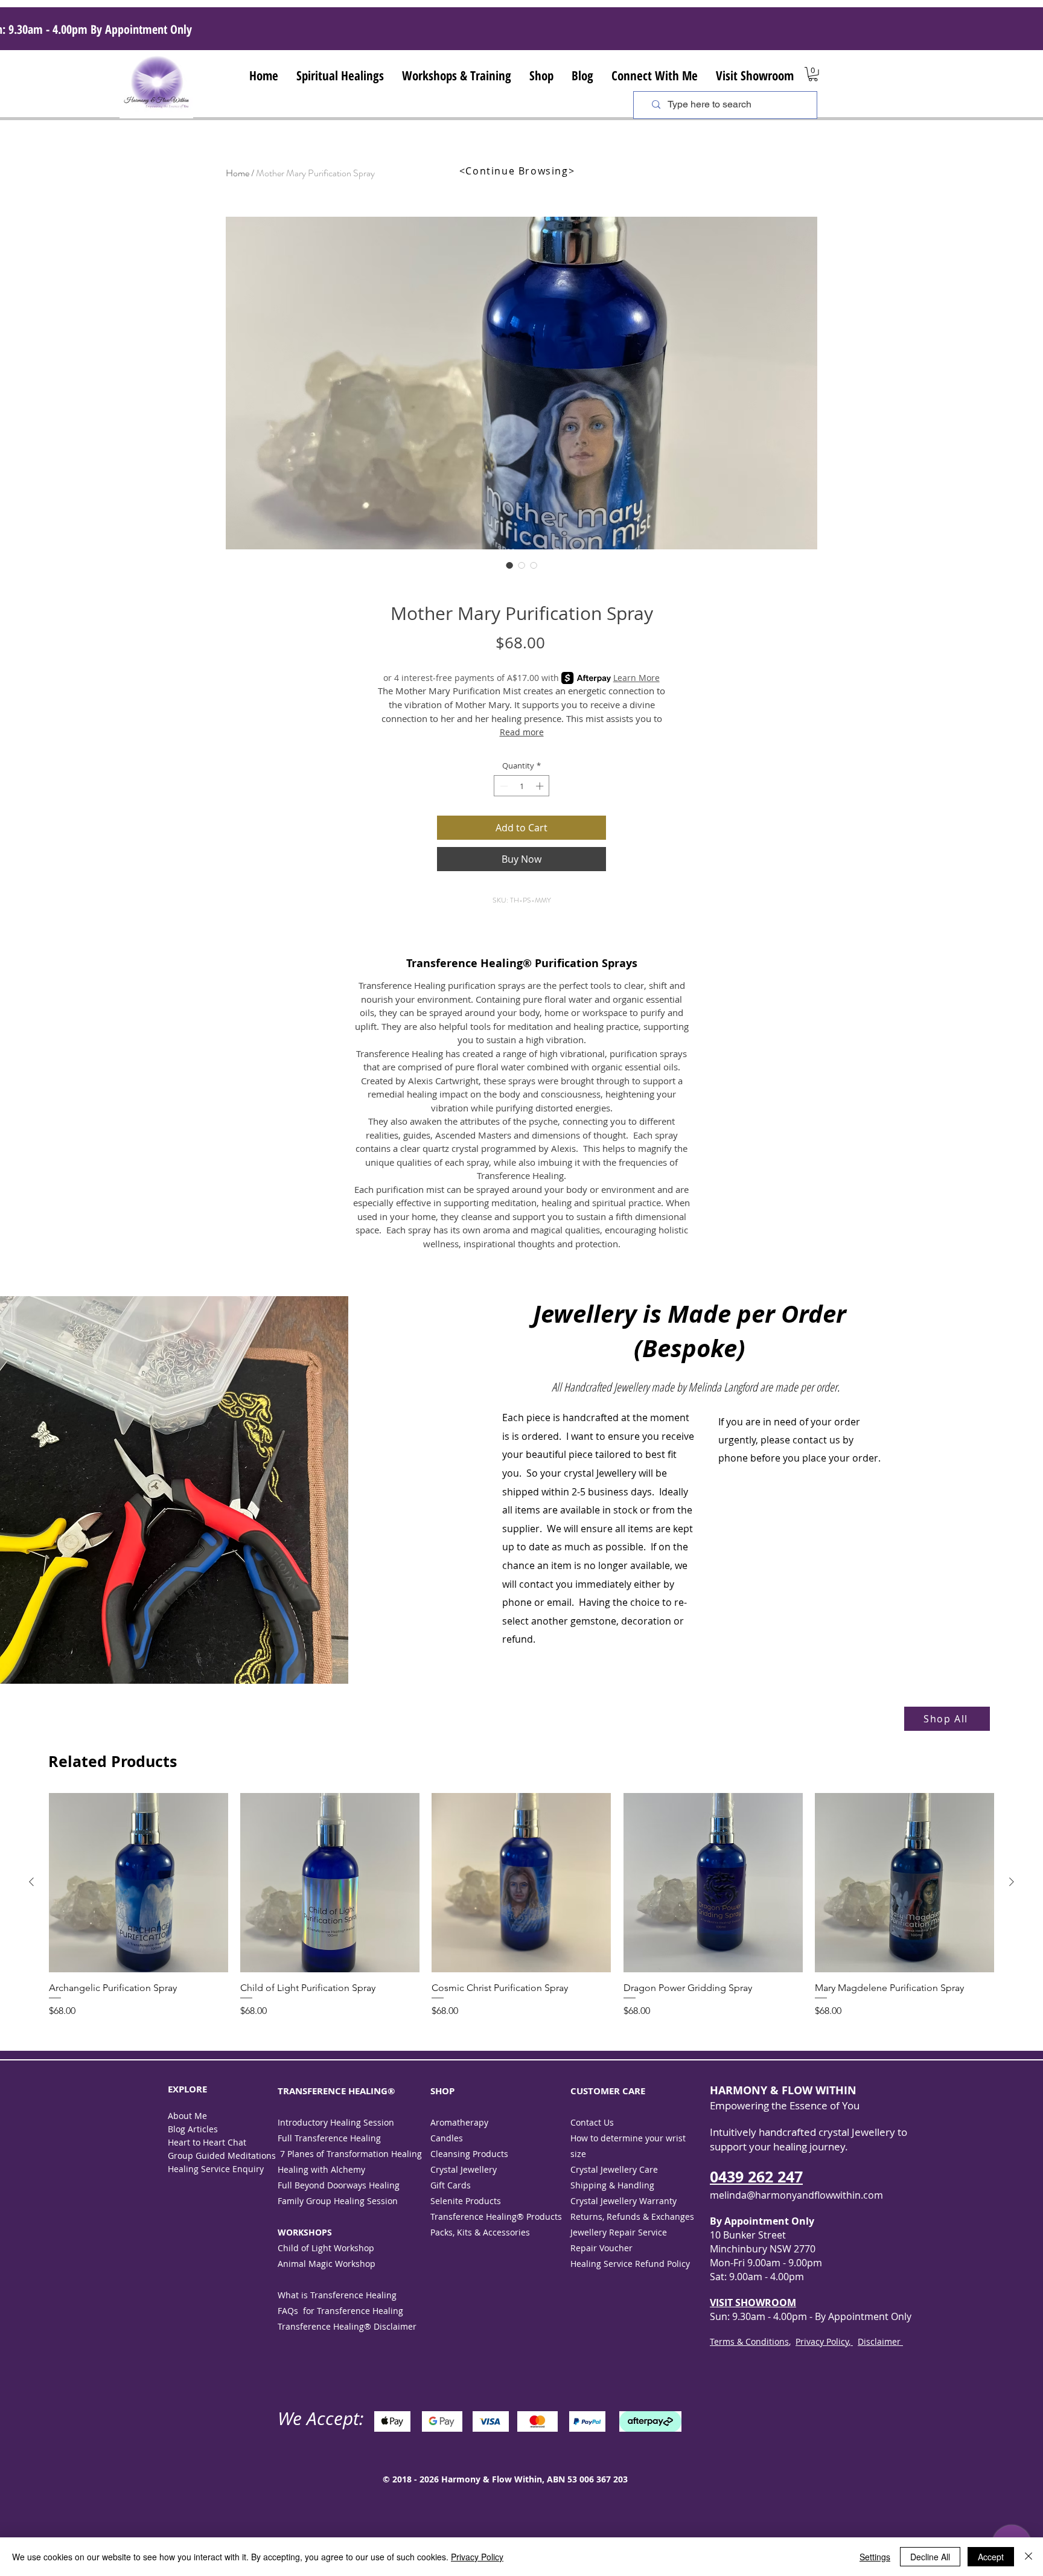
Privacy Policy (477, 2557)
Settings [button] (875, 2557)
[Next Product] (1012, 1882)
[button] (340, 74)
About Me (187, 2116)
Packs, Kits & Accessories (480, 2232)
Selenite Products (466, 2201)
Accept (991, 2557)
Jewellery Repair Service (620, 2232)
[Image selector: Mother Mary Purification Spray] (509, 565)
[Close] (1029, 2557)
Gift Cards (451, 2185)
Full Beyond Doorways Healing (340, 2185)
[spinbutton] (522, 786)
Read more (522, 732)
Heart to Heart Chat (207, 2142)
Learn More (636, 678)
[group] (521, 1912)
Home (238, 173)
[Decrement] (503, 786)
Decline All (930, 2557)
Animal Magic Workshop (327, 2264)
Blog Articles (193, 2129)
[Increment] (541, 786)
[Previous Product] (31, 1882)
